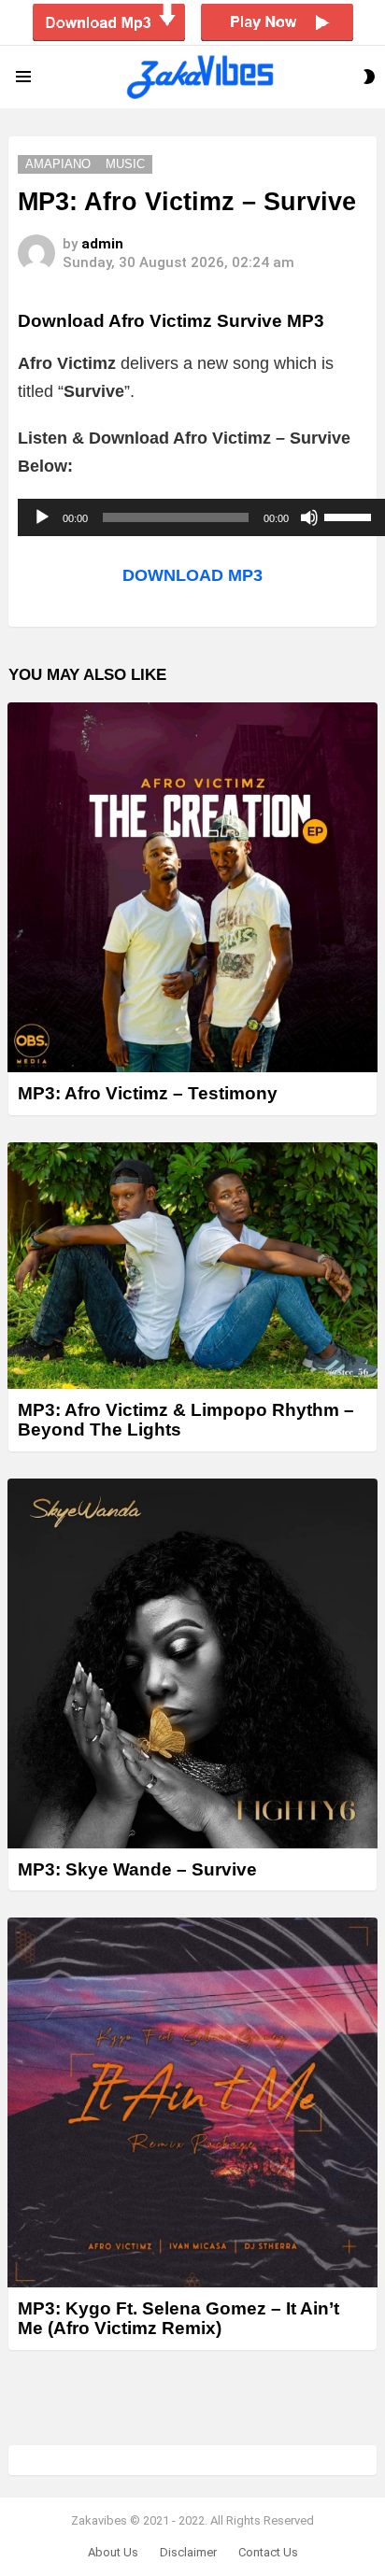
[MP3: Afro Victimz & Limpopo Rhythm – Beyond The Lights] (192, 1266)
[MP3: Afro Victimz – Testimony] (192, 887)
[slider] (350, 516)
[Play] (42, 517)
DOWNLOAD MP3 (192, 575)
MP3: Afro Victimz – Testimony (148, 1093)
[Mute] (309, 517)
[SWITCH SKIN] (369, 77)
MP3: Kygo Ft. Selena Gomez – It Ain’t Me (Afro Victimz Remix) (178, 2318)
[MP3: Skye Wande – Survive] (192, 1663)
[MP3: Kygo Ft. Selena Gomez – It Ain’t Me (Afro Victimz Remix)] (192, 2102)
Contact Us (268, 2552)
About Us (113, 2552)
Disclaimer (188, 2552)
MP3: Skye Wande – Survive (137, 1869)
